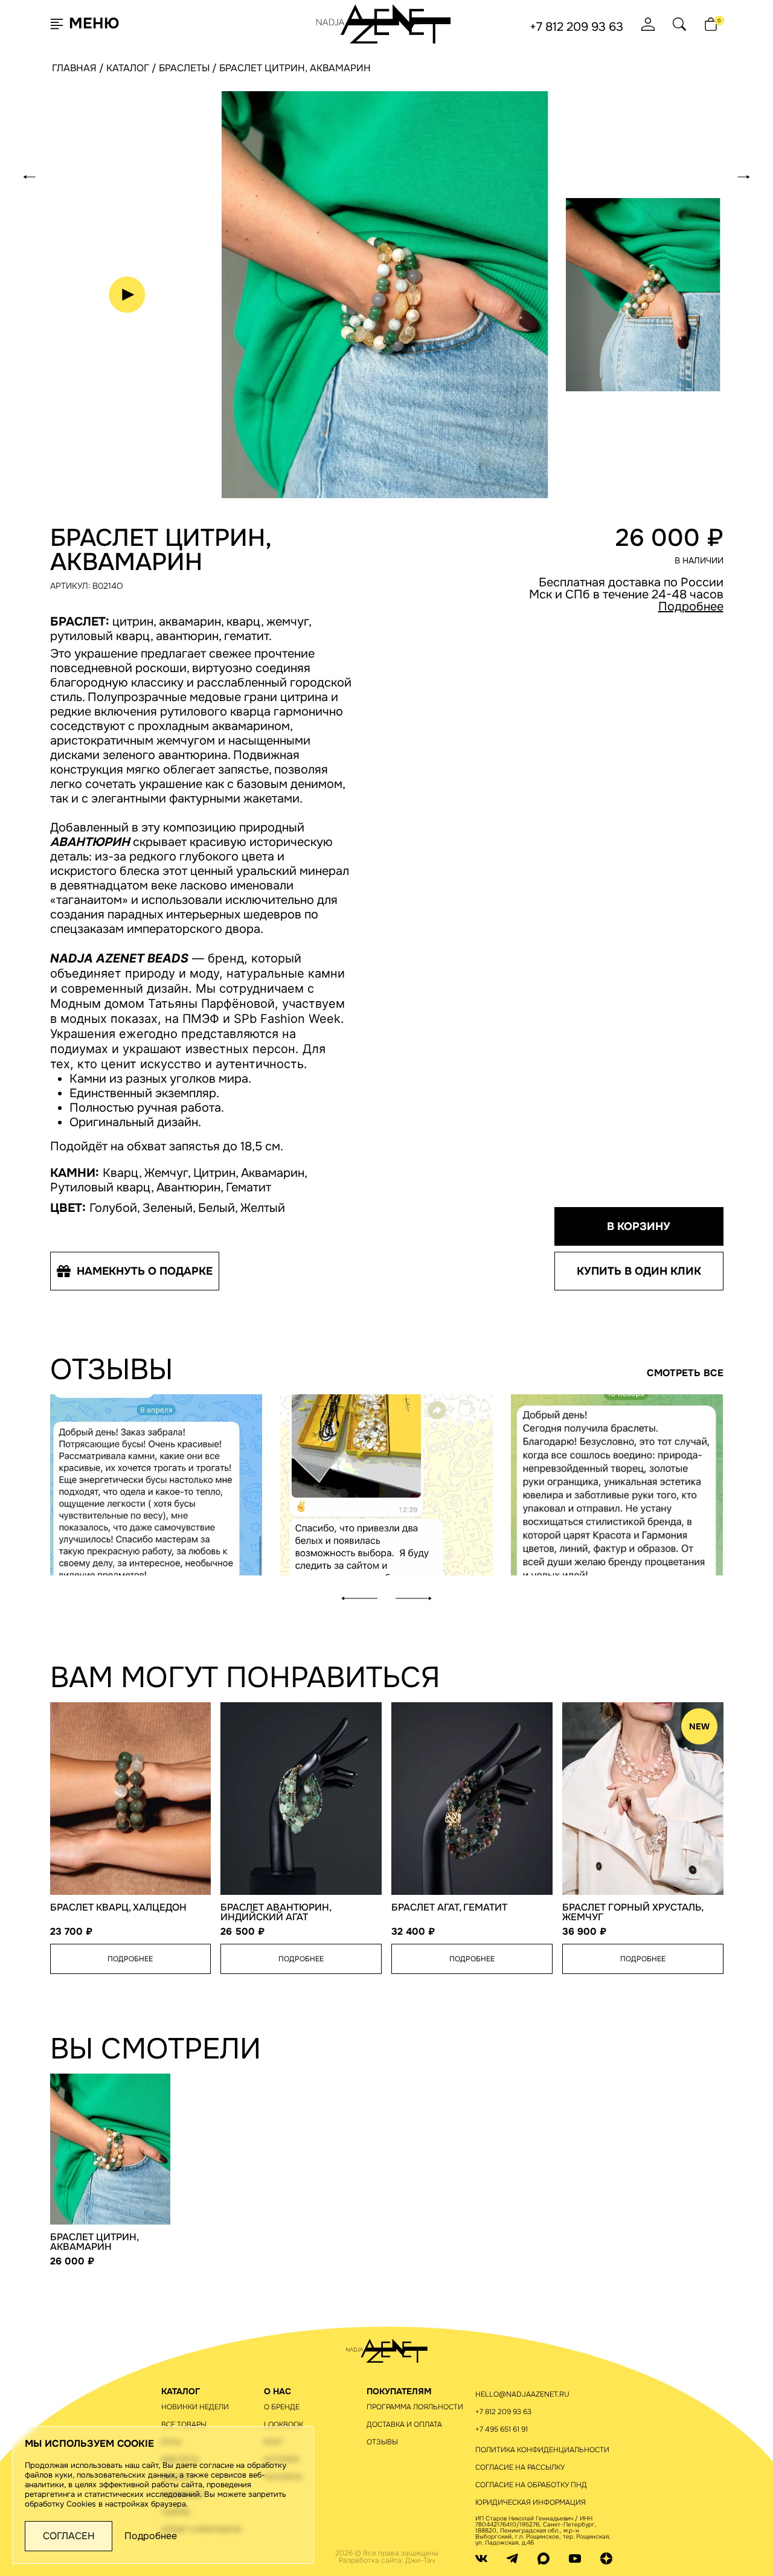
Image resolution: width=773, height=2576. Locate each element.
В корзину (639, 1226)
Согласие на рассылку (520, 2467)
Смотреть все (685, 1373)
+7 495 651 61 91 (502, 2429)
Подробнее (691, 607)
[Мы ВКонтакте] (481, 2558)
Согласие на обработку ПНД (531, 2485)
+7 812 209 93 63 (576, 27)
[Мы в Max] (544, 2558)
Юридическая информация (531, 2502)
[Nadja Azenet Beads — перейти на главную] (384, 23)
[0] (711, 24)
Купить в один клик (639, 1271)
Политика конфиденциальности (542, 2450)
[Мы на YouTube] (575, 2558)
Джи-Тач (420, 2560)
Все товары (184, 2424)
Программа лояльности (415, 2407)
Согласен (69, 2536)
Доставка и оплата (404, 2424)
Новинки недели (195, 2407)
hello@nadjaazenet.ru (522, 2394)
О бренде (282, 2407)
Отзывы (382, 2442)
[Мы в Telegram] (512, 2558)
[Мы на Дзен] (606, 2558)
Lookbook (284, 2424)
